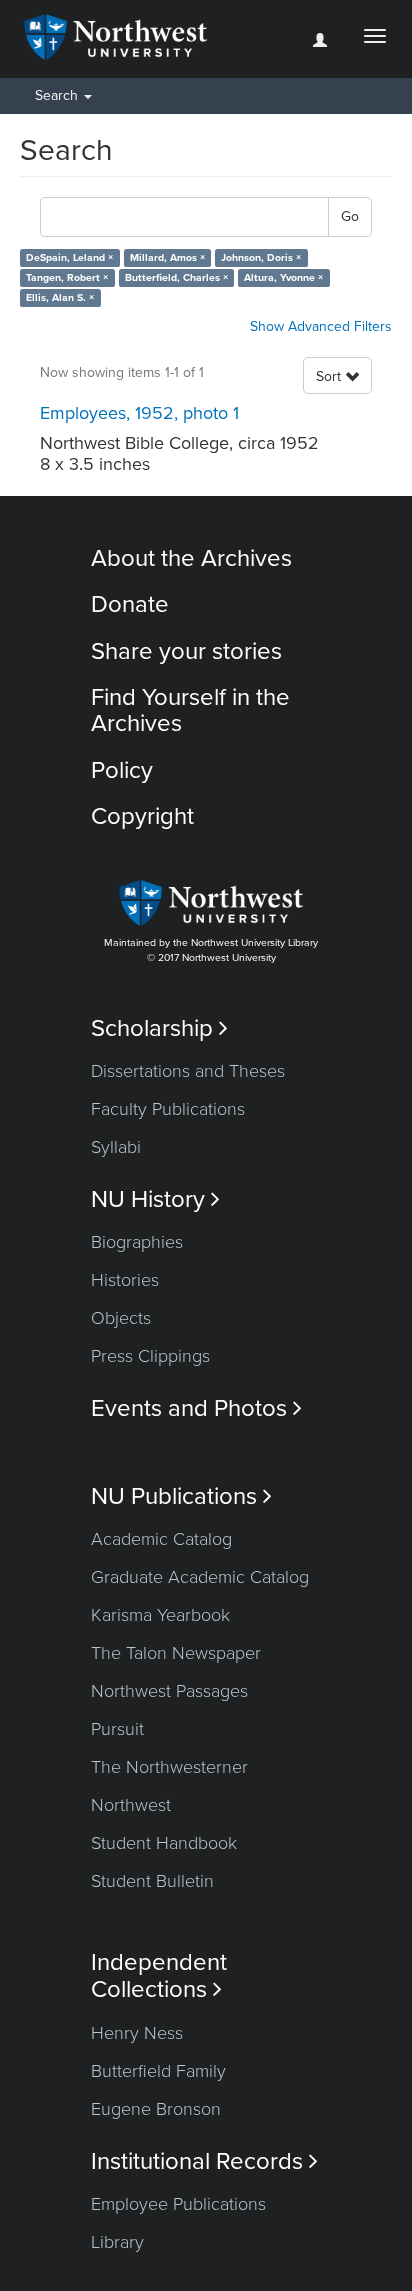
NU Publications (181, 1496)
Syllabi (116, 1147)
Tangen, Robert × (67, 277)
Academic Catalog (161, 1539)
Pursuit (117, 1729)
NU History (155, 1199)
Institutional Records (204, 2161)
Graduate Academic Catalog (200, 1577)
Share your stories (186, 651)
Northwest (131, 1805)
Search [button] (58, 95)
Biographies (137, 1242)
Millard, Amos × (167, 257)
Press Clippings (150, 1356)
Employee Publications (178, 2204)
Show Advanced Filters (321, 326)
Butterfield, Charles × (176, 277)
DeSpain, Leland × (69, 257)
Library (117, 2242)
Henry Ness (137, 2033)
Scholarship (159, 1028)
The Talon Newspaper (176, 1653)
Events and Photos (196, 1408)
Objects (121, 1318)
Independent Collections (159, 1976)
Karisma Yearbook (160, 1615)
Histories (125, 1280)
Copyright (142, 816)
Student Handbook (164, 1843)
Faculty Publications (168, 1109)
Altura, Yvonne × (283, 277)
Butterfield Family (158, 2071)
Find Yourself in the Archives (190, 710)
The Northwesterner (169, 1767)
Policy (122, 770)
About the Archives (191, 558)
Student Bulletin (152, 1881)
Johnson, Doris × (261, 257)
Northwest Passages (169, 1691)
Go (350, 216)
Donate (130, 604)
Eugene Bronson (156, 2109)
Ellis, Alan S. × (60, 297)
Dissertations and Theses (188, 1071)
